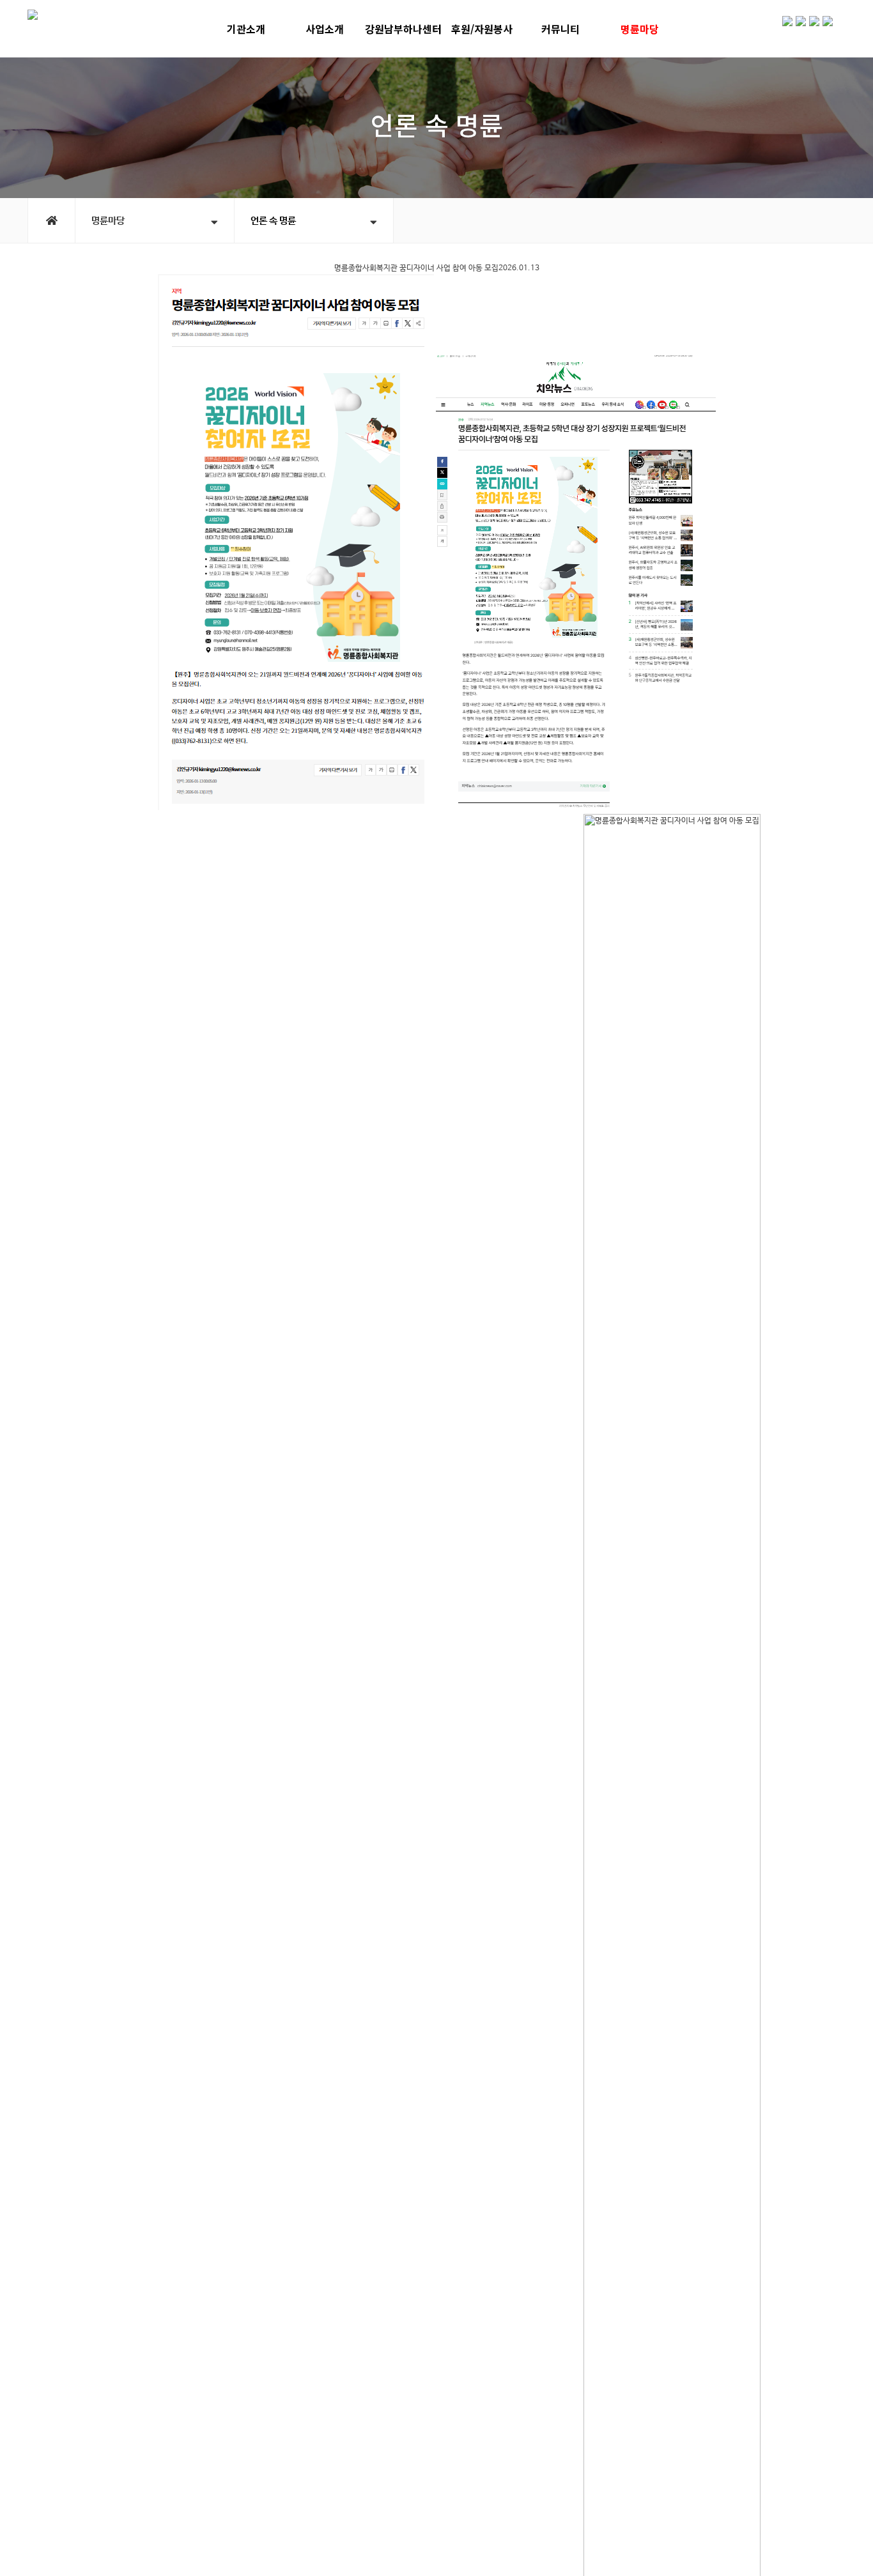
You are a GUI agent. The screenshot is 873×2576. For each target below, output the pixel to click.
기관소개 (246, 29)
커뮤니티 (560, 29)
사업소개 (325, 29)
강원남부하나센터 (403, 29)
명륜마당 (640, 29)
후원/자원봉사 (482, 29)
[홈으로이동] (51, 220)
